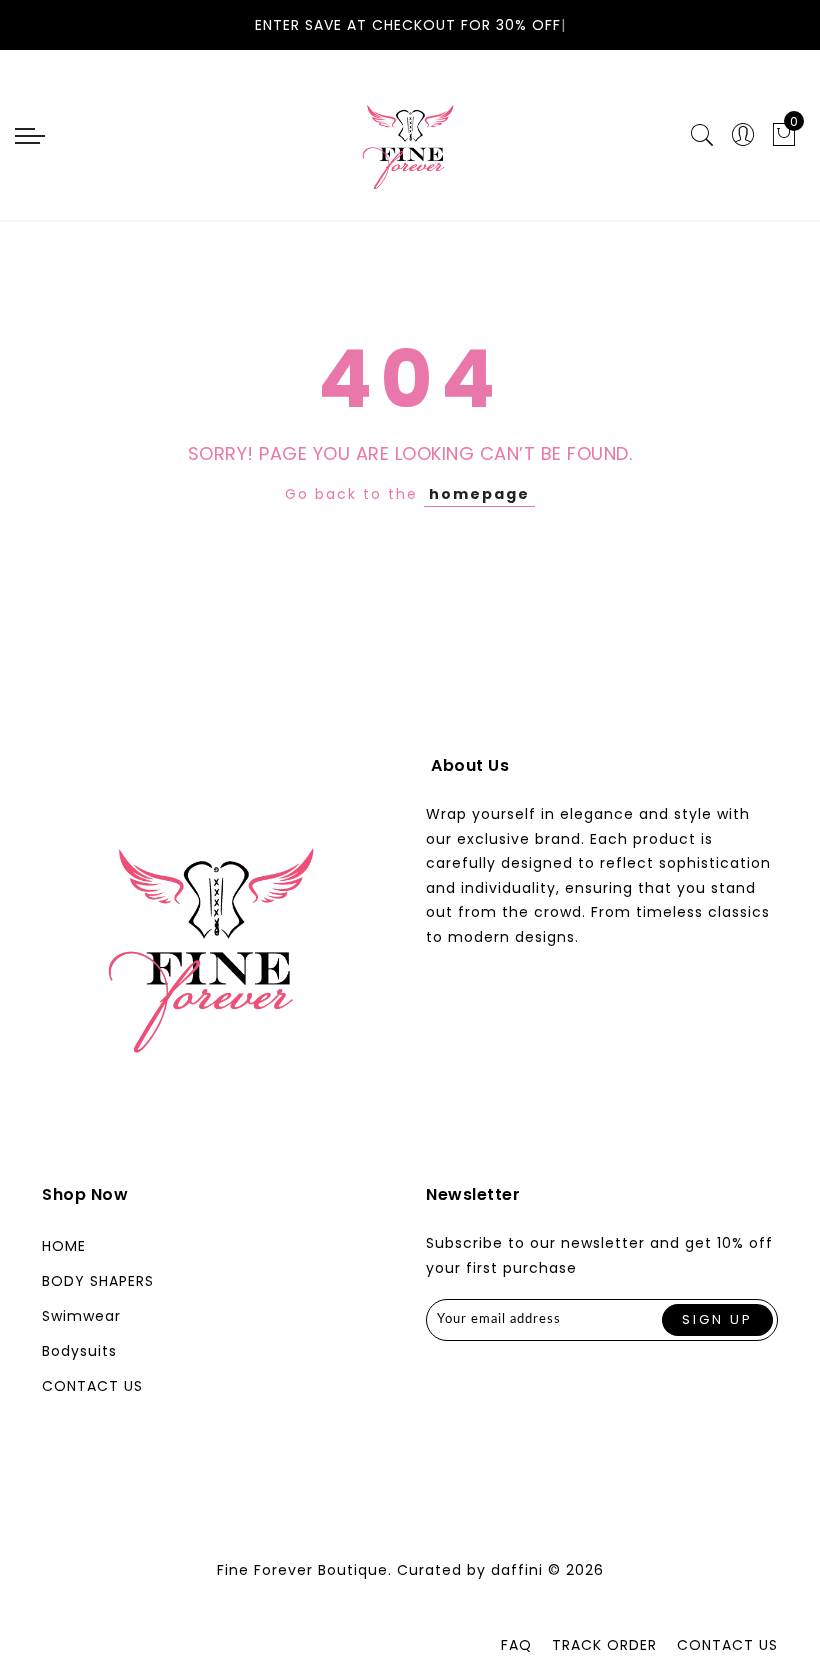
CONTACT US (92, 1386)
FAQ (516, 1645)
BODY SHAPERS (98, 1281)
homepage (479, 494)
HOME (64, 1246)
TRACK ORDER (604, 1645)
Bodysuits (79, 1351)
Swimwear (81, 1316)
